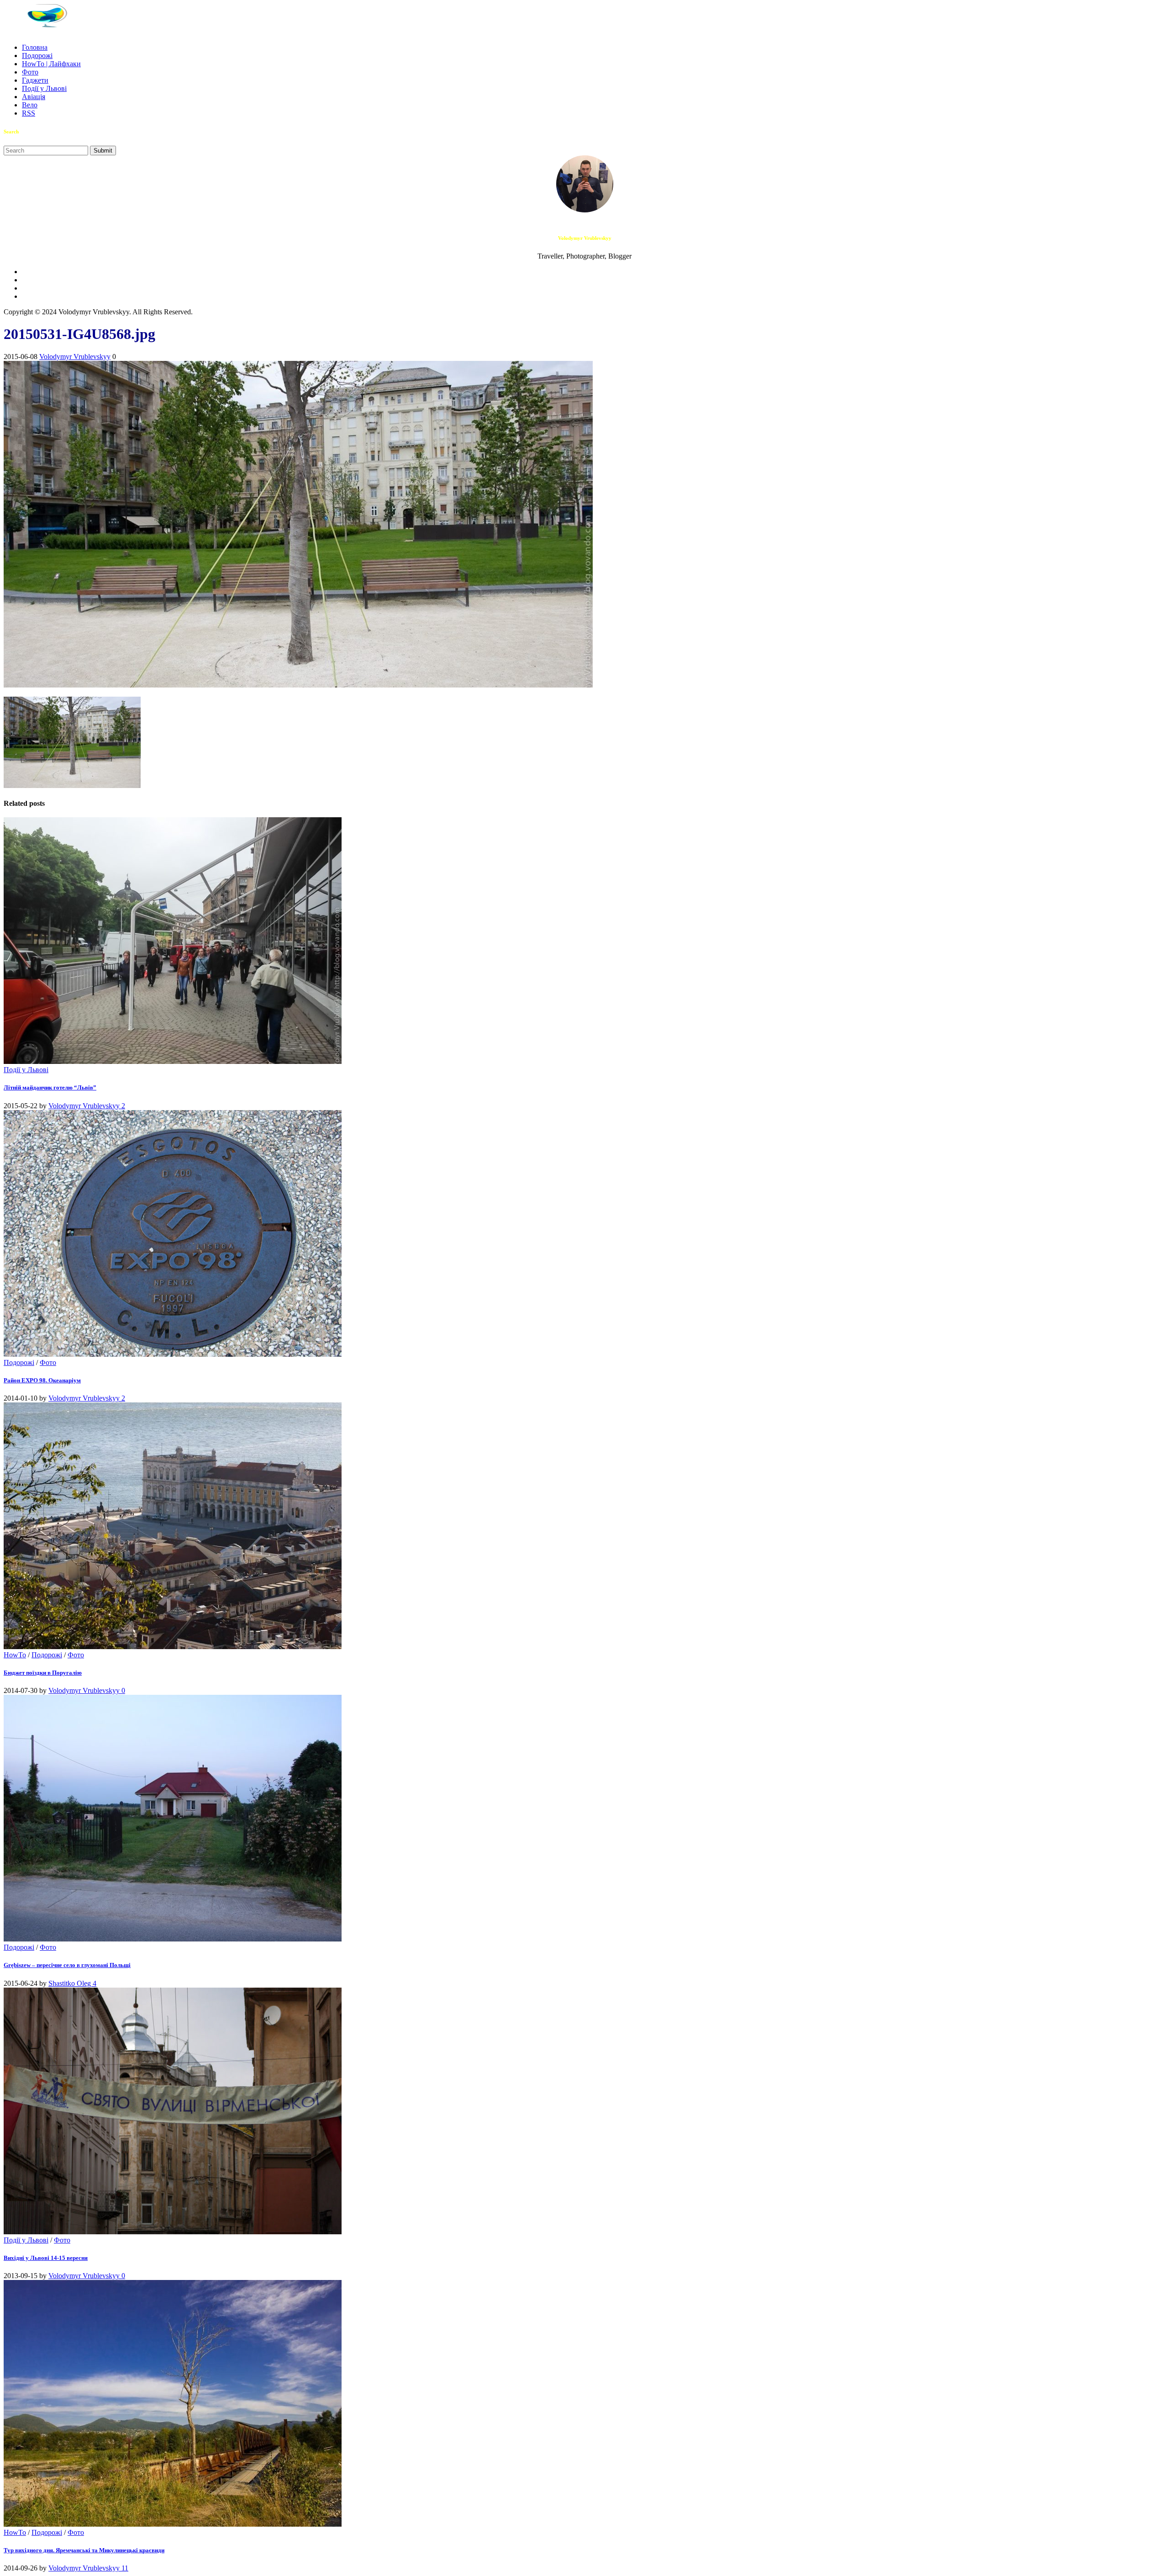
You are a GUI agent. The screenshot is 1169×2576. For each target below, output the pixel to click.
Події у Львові (44, 88)
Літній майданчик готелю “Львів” (50, 1087)
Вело (30, 105)
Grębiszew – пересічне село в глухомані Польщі (67, 1965)
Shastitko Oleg (71, 1983)
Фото (30, 72)
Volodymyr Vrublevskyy (75, 357)
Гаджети (35, 80)
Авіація (34, 97)
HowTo (15, 1655)
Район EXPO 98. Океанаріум (42, 1380)
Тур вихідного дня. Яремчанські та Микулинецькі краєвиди (84, 2550)
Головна (35, 47)
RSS (29, 113)
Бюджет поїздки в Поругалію (43, 1673)
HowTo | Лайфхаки (51, 64)
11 (125, 2568)
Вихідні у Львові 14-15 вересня (46, 2258)
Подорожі (37, 56)
